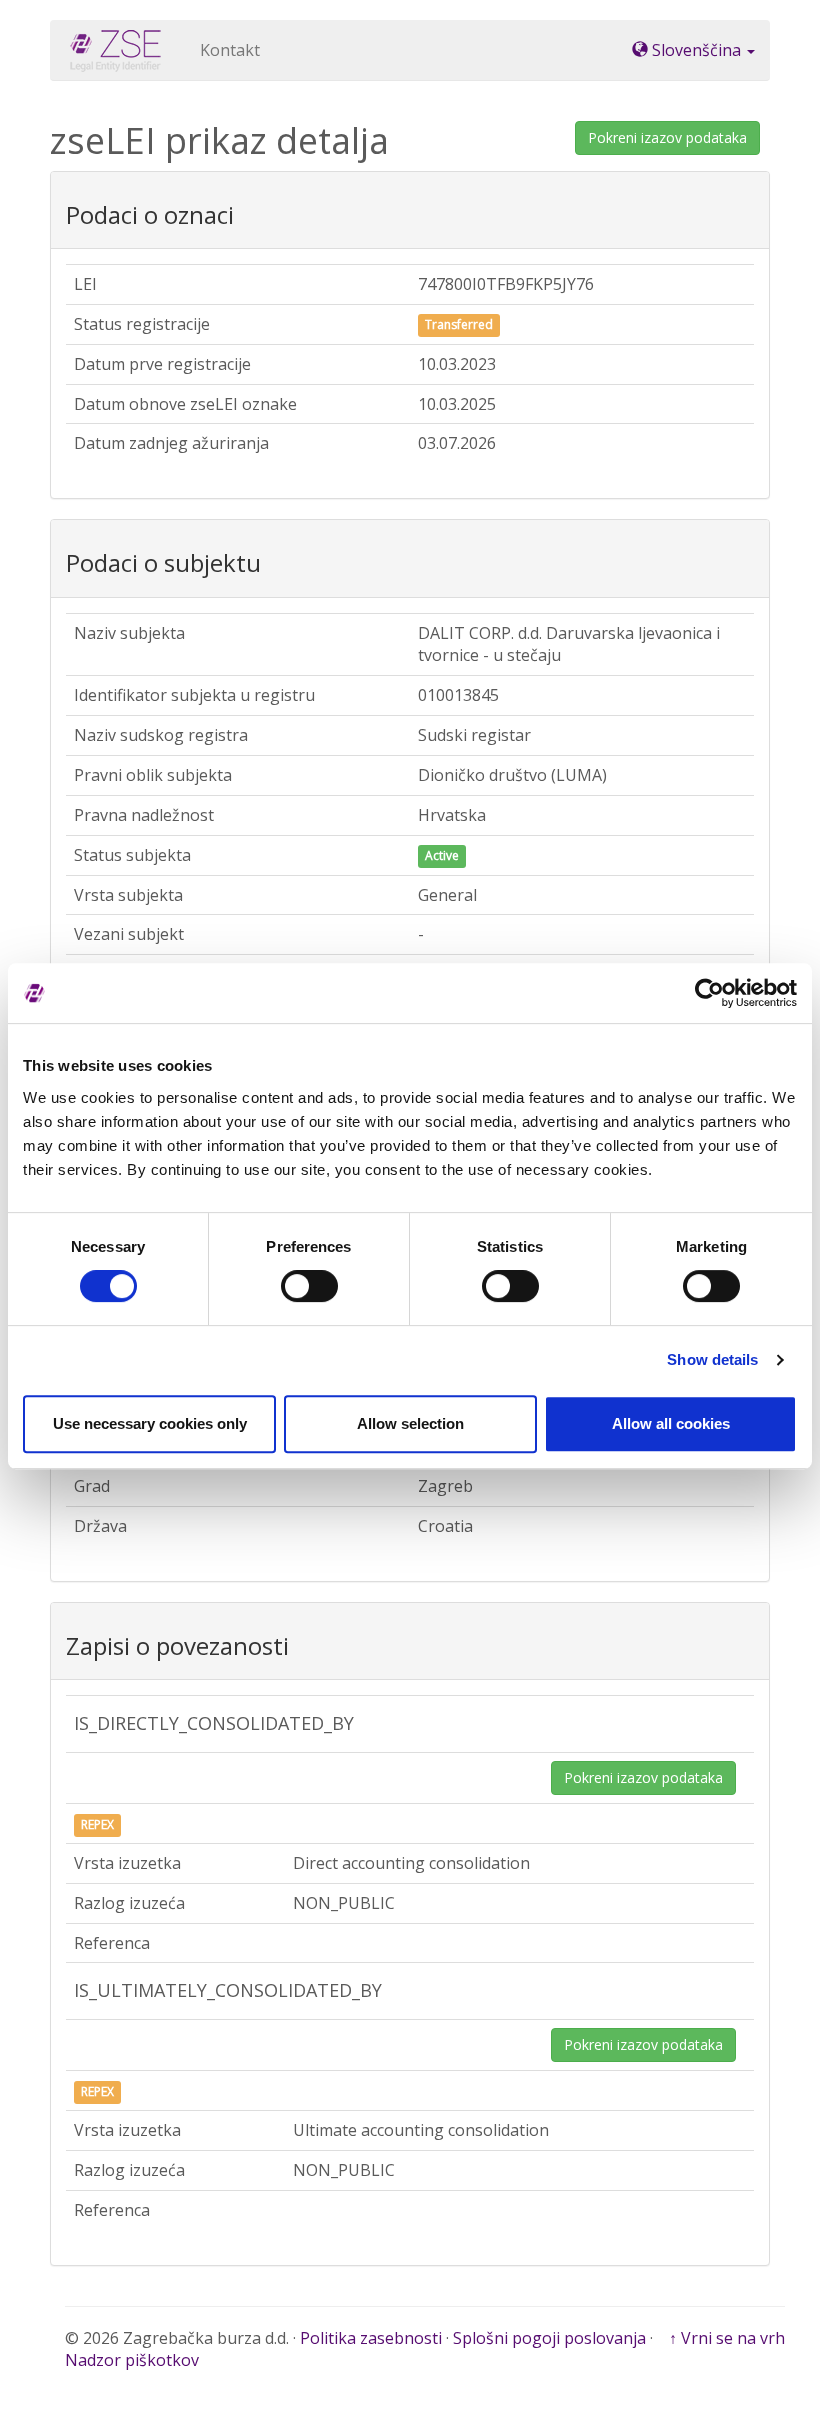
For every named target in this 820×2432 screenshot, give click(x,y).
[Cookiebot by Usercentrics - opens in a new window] (709, 993)
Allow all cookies (671, 1423)
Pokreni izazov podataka (667, 137)
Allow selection (410, 1423)
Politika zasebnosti (371, 2338)
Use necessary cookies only (150, 1423)
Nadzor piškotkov (132, 2360)
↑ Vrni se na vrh (727, 2338)
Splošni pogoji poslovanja (549, 2338)
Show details (712, 1359)
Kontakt (230, 50)
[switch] (309, 1286)
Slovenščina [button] (696, 50)
